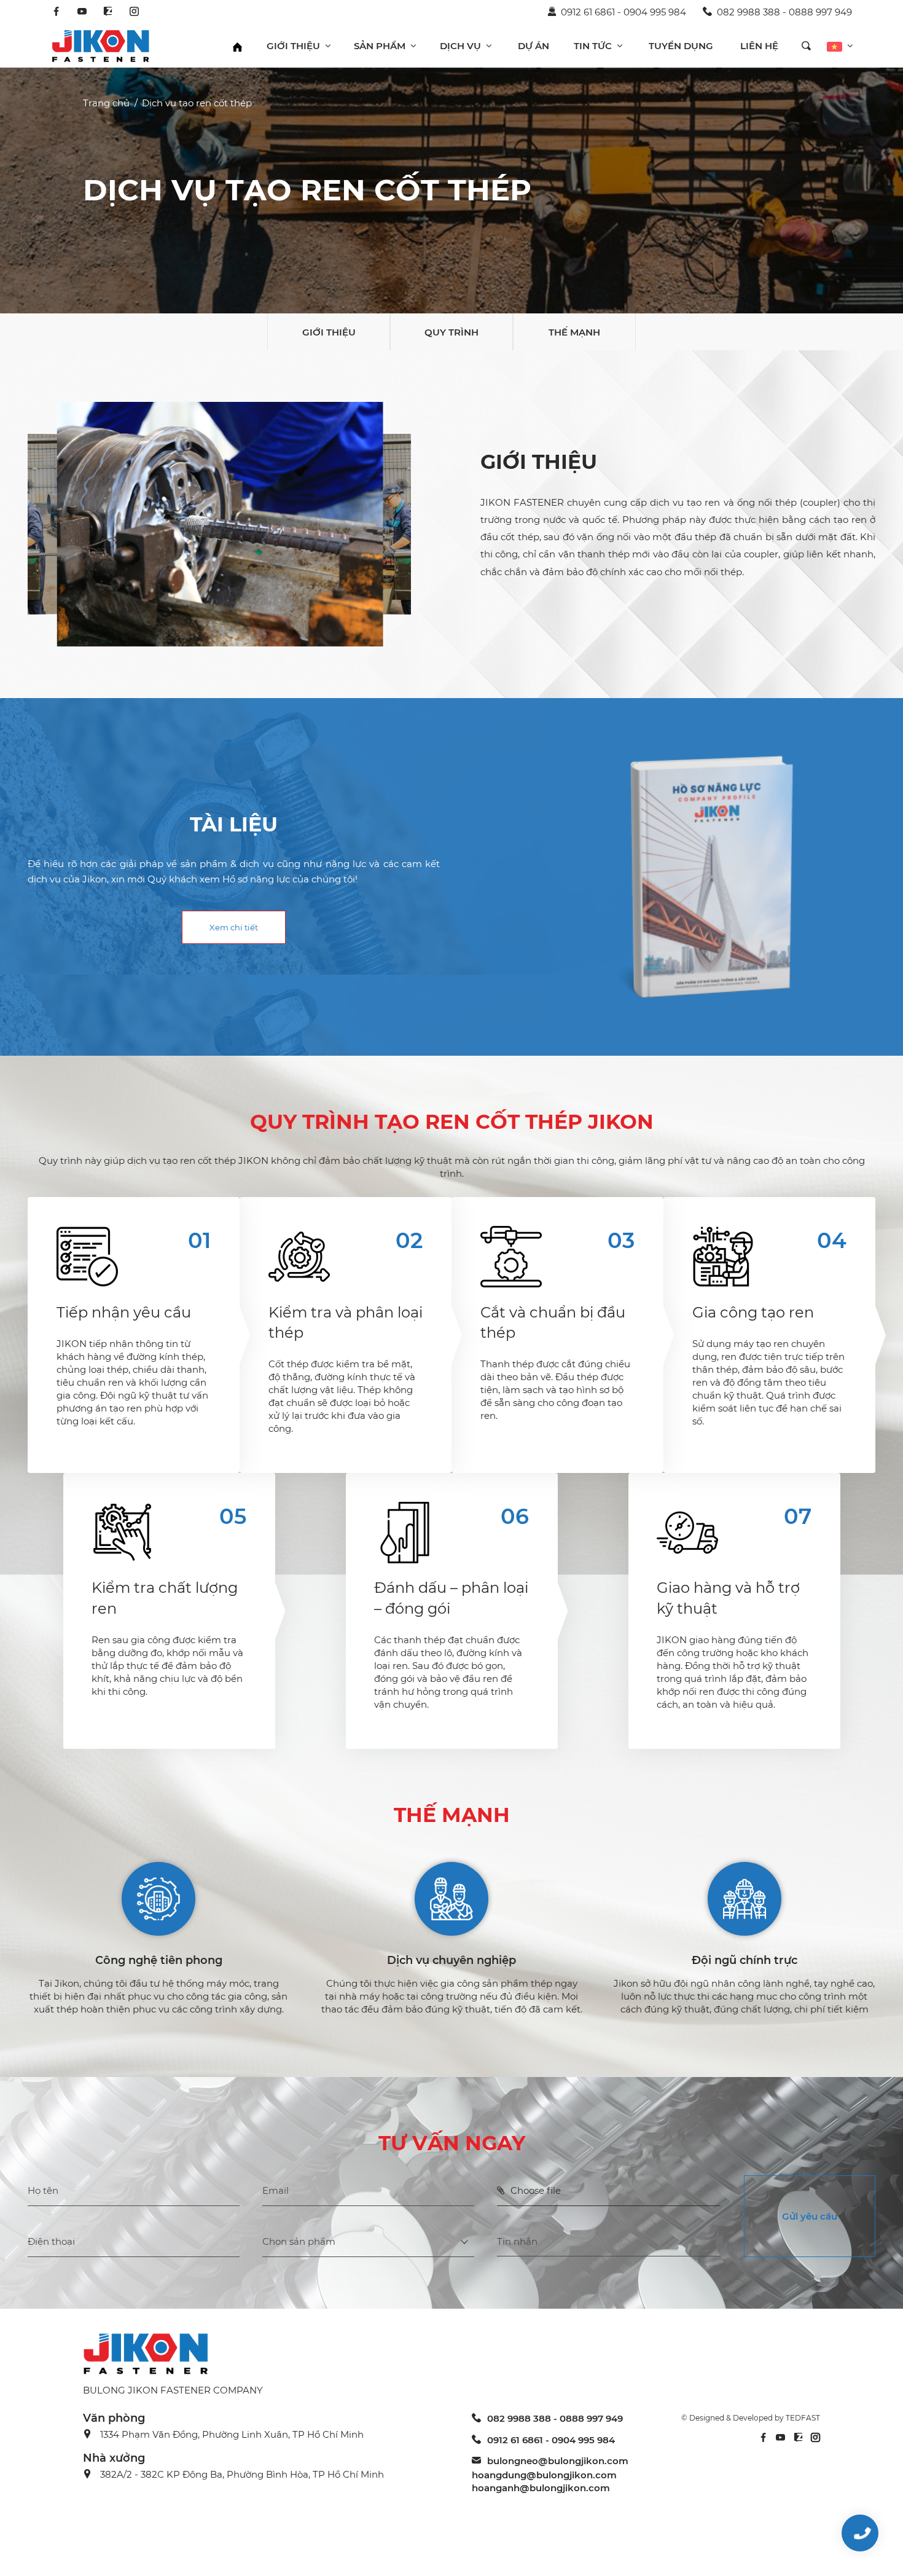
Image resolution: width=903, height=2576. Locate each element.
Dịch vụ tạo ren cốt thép (197, 103)
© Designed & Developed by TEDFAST (751, 2418)
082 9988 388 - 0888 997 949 (784, 12)
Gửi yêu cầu (810, 2216)
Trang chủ (106, 103)
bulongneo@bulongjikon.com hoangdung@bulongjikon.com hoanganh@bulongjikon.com (550, 2474)
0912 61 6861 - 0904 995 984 (623, 12)
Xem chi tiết (234, 927)
